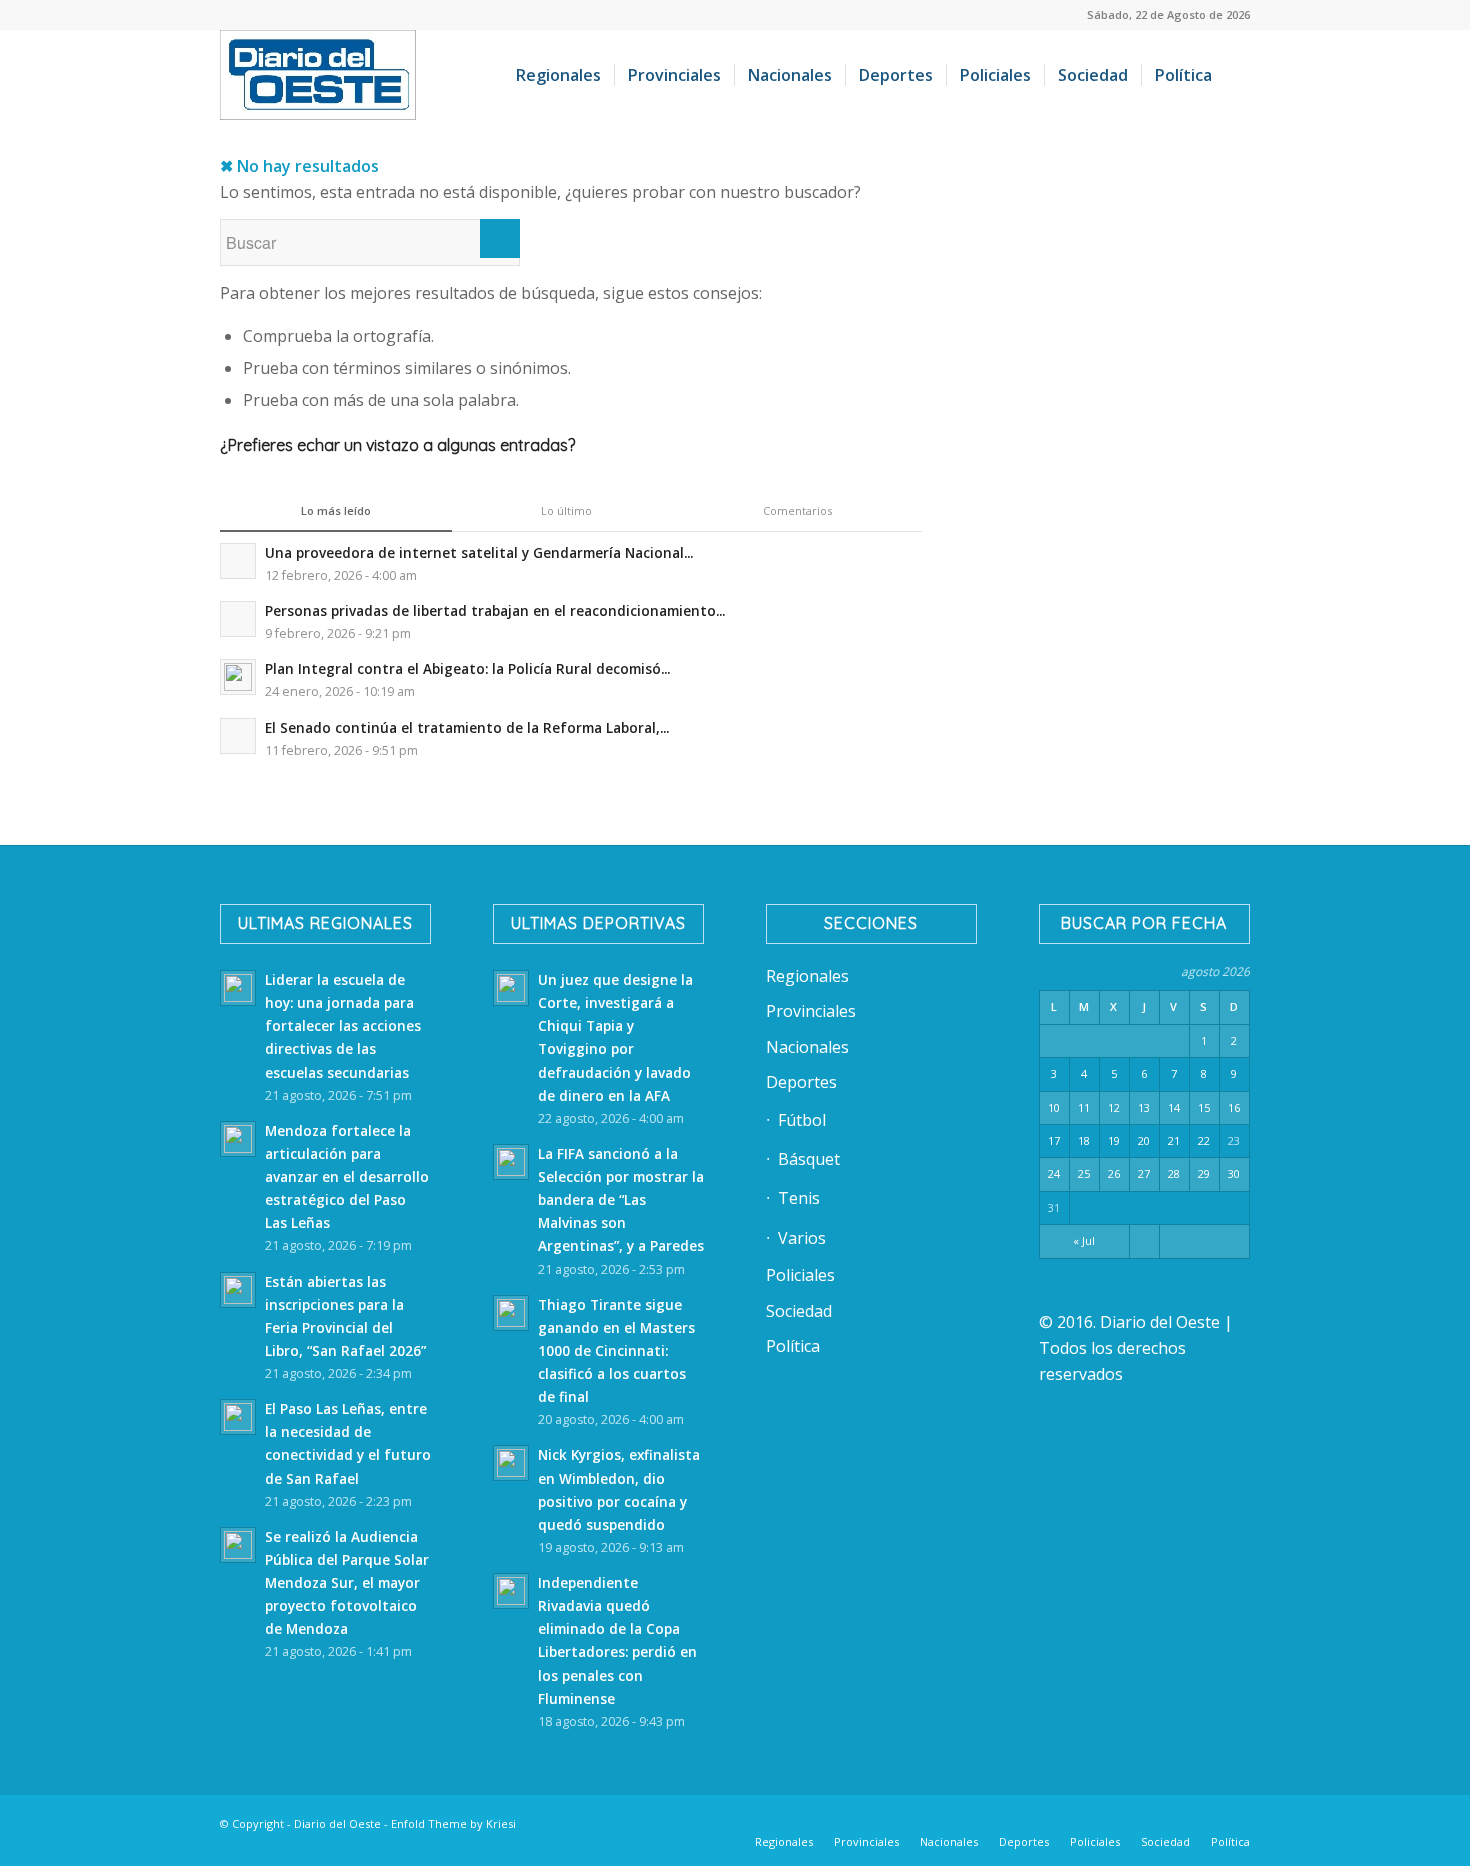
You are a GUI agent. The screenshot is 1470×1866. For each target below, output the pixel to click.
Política (793, 1346)
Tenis (799, 1198)
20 (1144, 1140)
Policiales (800, 1275)
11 (1084, 1107)
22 (1204, 1140)
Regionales (807, 976)
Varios (802, 1238)
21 (1174, 1140)
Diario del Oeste (337, 1823)
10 (1054, 1107)
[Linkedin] (1025, 1821)
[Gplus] (1205, 1821)
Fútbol (802, 1120)
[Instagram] (1115, 1821)
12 (1114, 1107)
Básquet (809, 1159)
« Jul (1084, 1240)
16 (1234, 1107)
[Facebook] (995, 1821)
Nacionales (807, 1047)
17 (1054, 1140)
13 (1144, 1107)
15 (1204, 1107)
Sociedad (799, 1311)
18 (1084, 1140)
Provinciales (811, 1011)
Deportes (801, 1082)
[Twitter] (1055, 1821)
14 (1174, 1107)
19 (1114, 1140)
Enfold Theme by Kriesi (453, 1823)
